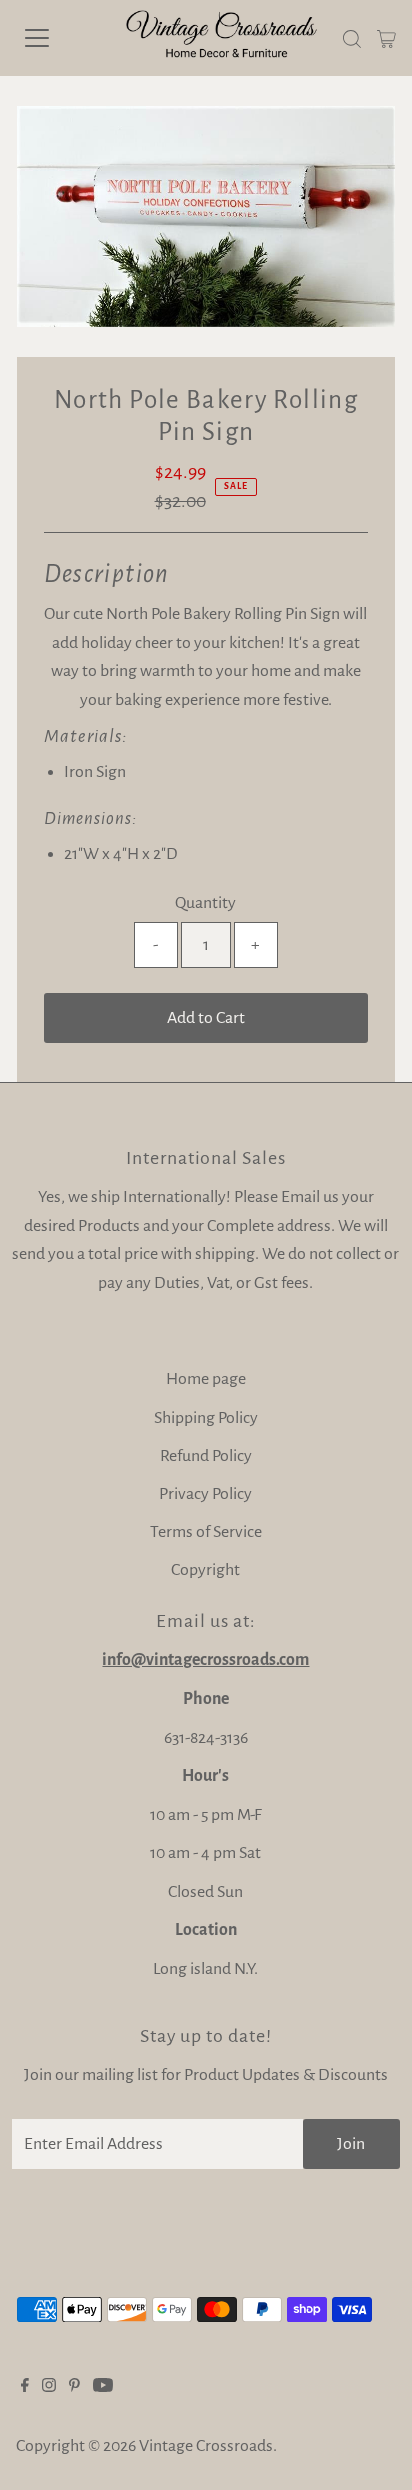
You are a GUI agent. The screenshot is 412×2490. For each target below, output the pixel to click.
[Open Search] (352, 39)
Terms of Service (206, 1532)
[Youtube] (103, 2387)
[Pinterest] (74, 2387)
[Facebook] (25, 2387)
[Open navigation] (57, 38)
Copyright (205, 1570)
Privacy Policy (205, 1494)
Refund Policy (206, 1456)
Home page (206, 1379)
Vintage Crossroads (206, 2446)
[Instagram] (49, 2387)
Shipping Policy (206, 1418)
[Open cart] (386, 38)
